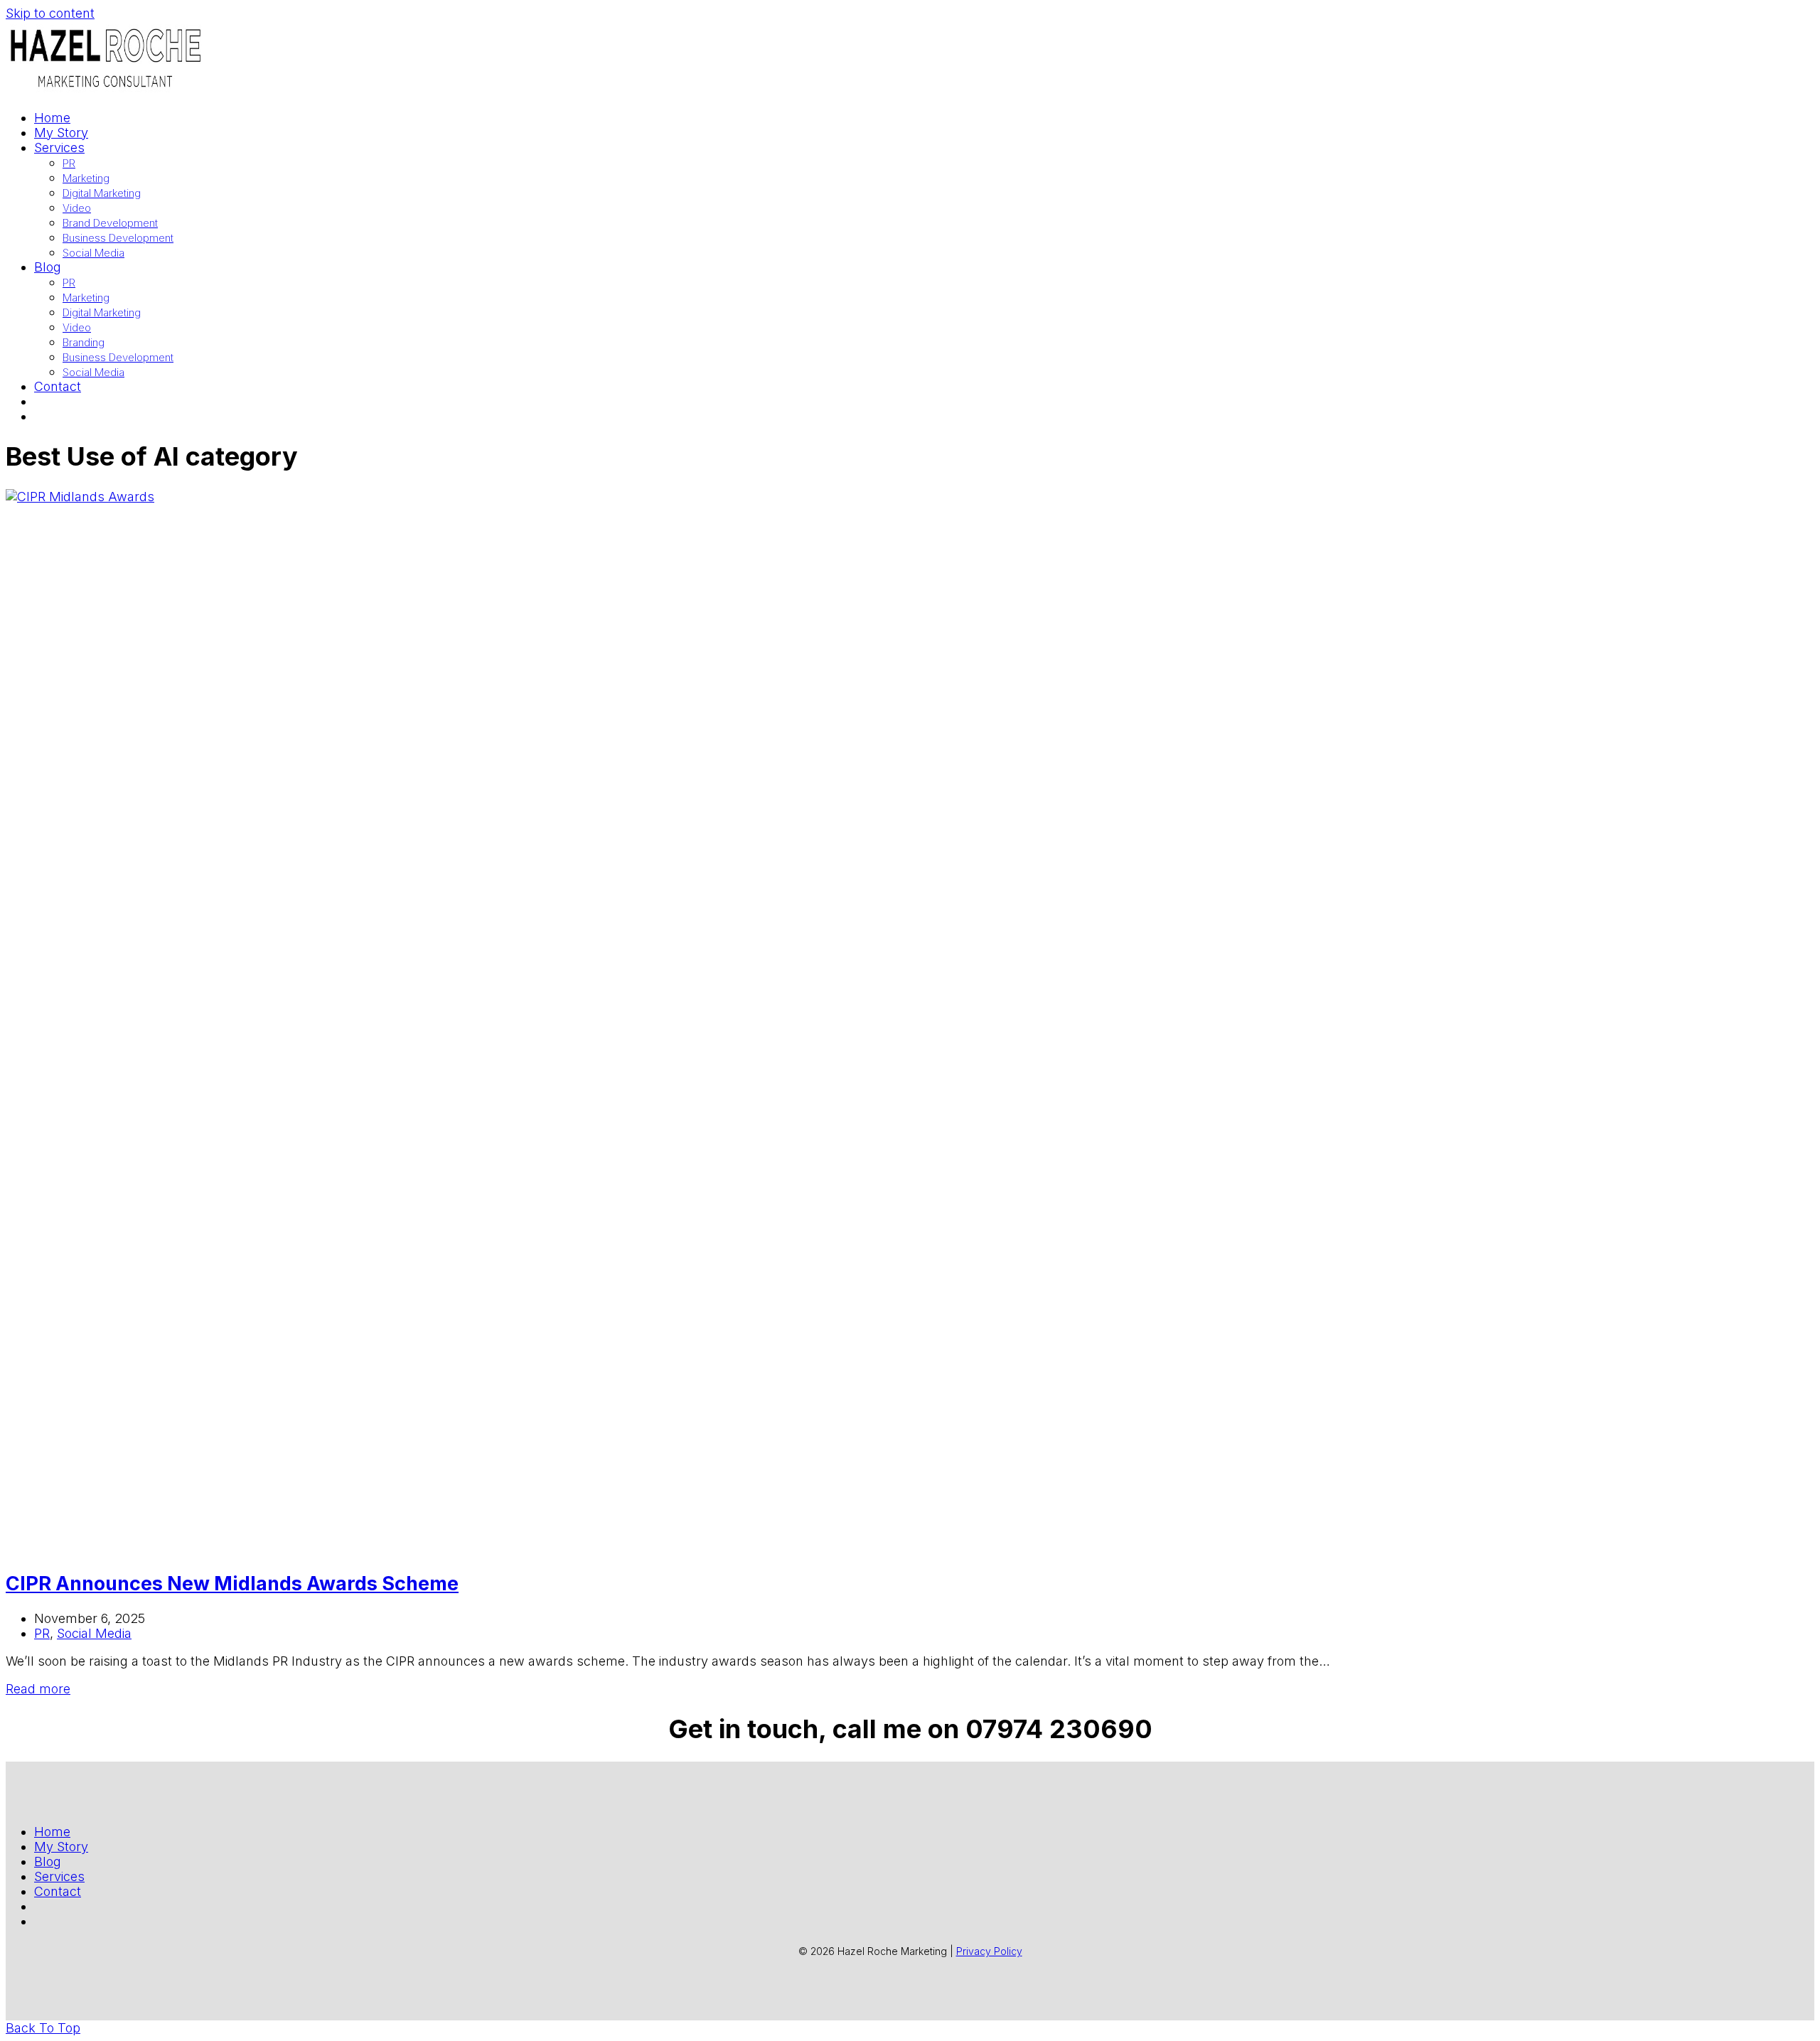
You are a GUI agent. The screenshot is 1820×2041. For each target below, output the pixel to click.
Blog (48, 1861)
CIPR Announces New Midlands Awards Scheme (232, 1584)
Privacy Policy (989, 1951)
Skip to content (50, 13)
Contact (58, 1891)
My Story (61, 1847)
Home (52, 1832)
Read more (38, 1689)
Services (59, 1876)
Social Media (94, 1633)
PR (42, 1633)
